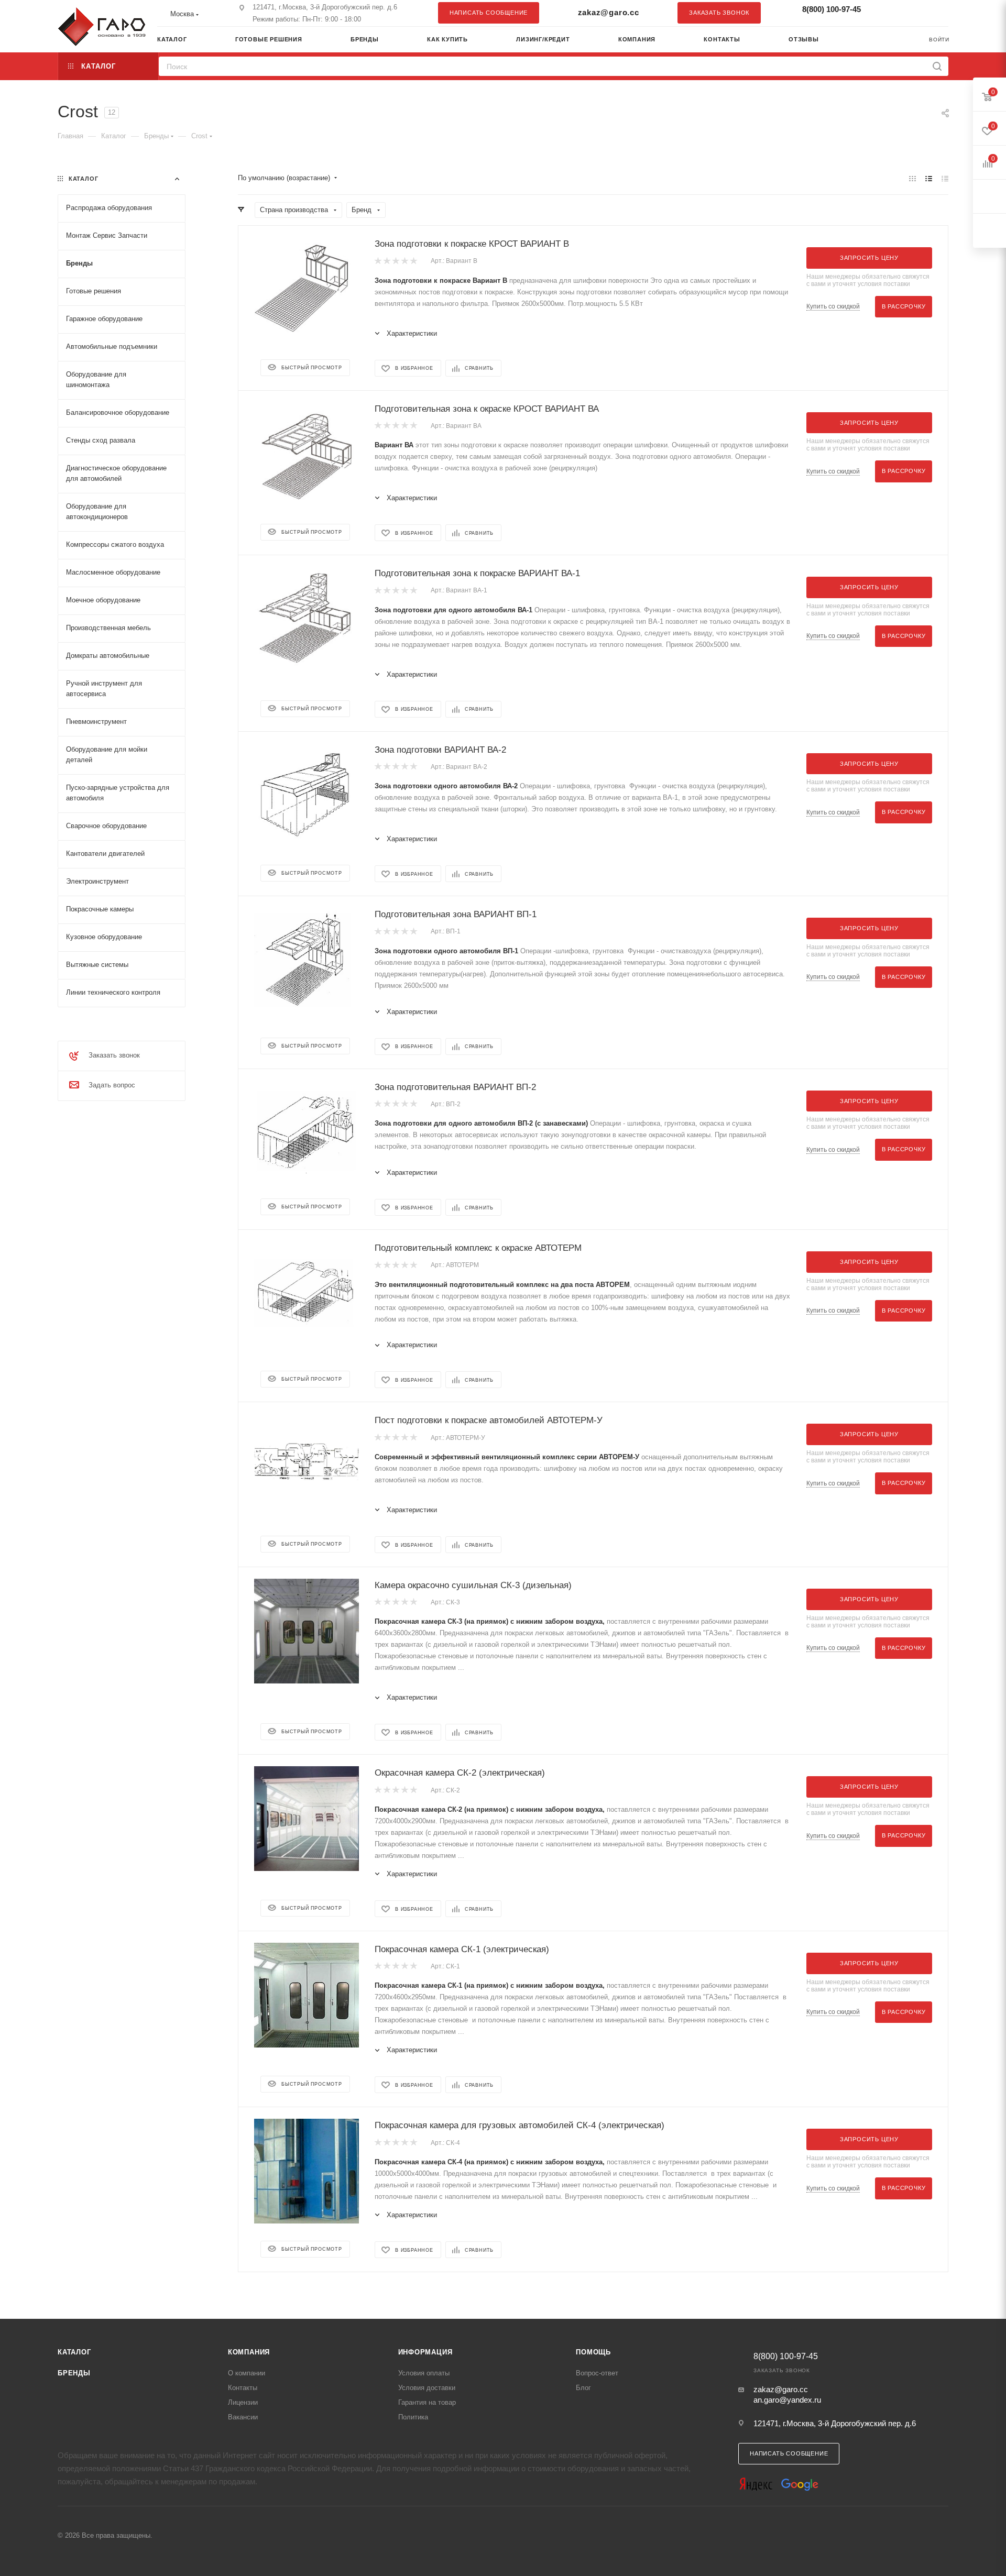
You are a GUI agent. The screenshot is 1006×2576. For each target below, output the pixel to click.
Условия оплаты (424, 2373)
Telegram (914, 13)
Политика (413, 2417)
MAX (935, 13)
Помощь (593, 2352)
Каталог (74, 2352)
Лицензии (243, 2402)
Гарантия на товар (427, 2402)
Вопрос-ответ (597, 2373)
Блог (583, 2388)
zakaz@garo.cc (609, 12)
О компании (247, 2373)
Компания (249, 2352)
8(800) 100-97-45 (832, 9)
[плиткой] (912, 178)
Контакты (243, 2388)
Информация (425, 2352)
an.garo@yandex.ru (787, 2400)
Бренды (74, 2373)
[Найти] (937, 66)
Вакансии (243, 2417)
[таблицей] (945, 178)
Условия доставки (427, 2388)
